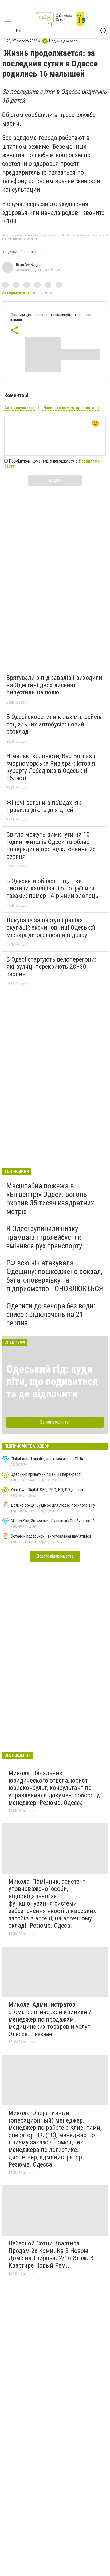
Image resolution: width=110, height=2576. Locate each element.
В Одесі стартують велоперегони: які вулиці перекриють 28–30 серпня (51, 967)
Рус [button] (19, 31)
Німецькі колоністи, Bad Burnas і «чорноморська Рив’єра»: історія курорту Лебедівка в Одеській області (51, 767)
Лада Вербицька (29, 265)
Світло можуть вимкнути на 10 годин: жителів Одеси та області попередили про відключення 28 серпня (51, 845)
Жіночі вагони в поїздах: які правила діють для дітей (45, 806)
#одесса (10, 252)
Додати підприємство (55, 1556)
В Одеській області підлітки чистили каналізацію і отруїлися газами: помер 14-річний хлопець (52, 888)
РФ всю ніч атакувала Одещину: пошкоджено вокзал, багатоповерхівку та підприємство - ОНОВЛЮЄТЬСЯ (55, 1276)
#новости (28, 252)
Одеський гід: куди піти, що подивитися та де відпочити (52, 1382)
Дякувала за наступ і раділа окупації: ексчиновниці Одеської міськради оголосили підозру (51, 928)
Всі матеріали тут (55, 1422)
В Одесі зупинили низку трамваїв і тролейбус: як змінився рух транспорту (44, 1237)
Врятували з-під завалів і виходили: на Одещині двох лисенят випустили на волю (55, 685)
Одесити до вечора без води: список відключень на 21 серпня (51, 1314)
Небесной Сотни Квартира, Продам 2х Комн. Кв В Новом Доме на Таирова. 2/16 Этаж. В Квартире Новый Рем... (51, 2254)
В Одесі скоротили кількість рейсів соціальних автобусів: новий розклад (54, 724)
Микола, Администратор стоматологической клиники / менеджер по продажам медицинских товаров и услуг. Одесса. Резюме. (50, 2019)
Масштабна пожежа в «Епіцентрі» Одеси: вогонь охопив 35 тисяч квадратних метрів (50, 1199)
